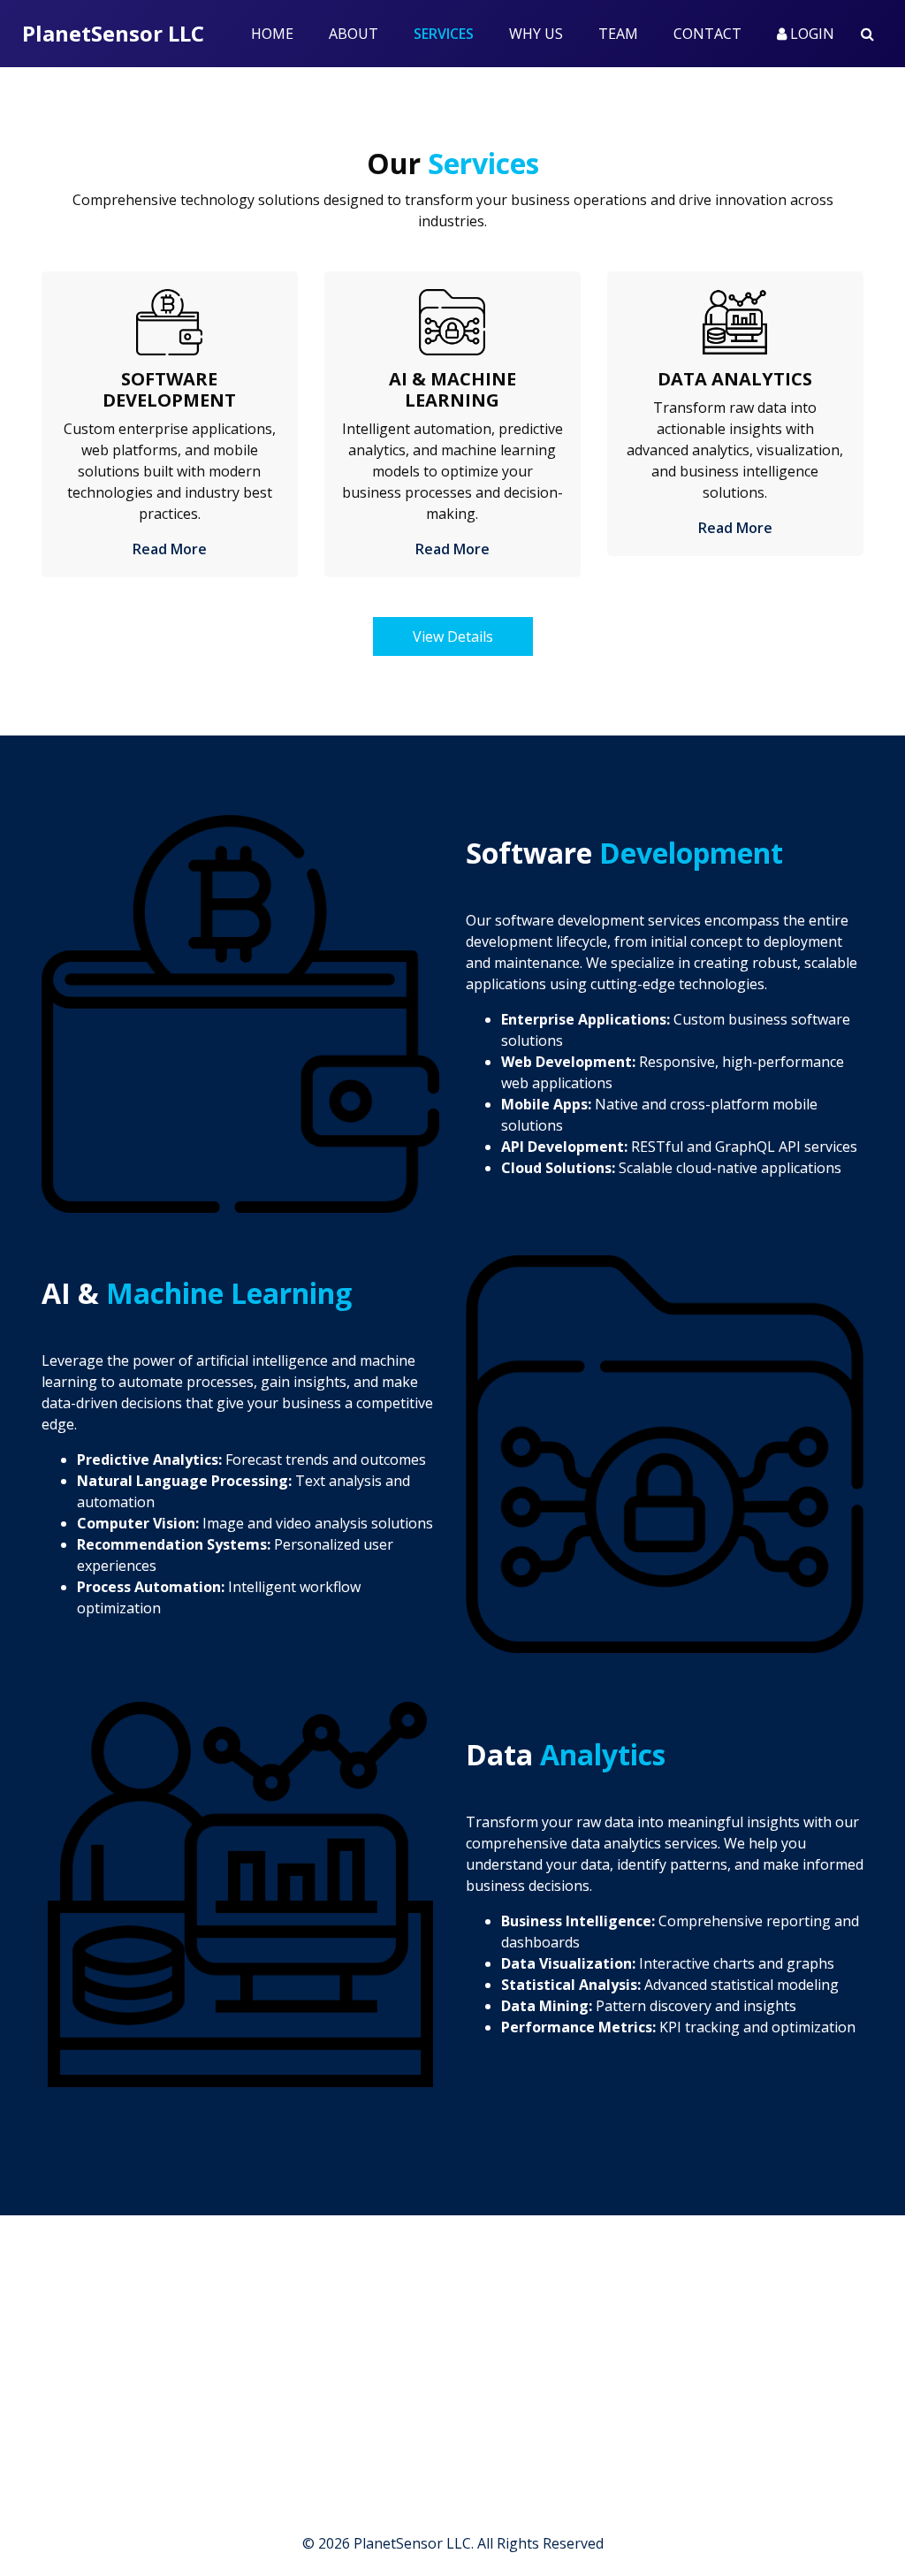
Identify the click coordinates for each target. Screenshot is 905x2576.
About (354, 34)
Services (452, 33)
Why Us (536, 34)
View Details (453, 636)
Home (272, 34)
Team (618, 34)
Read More (170, 549)
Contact (707, 34)
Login (810, 34)
